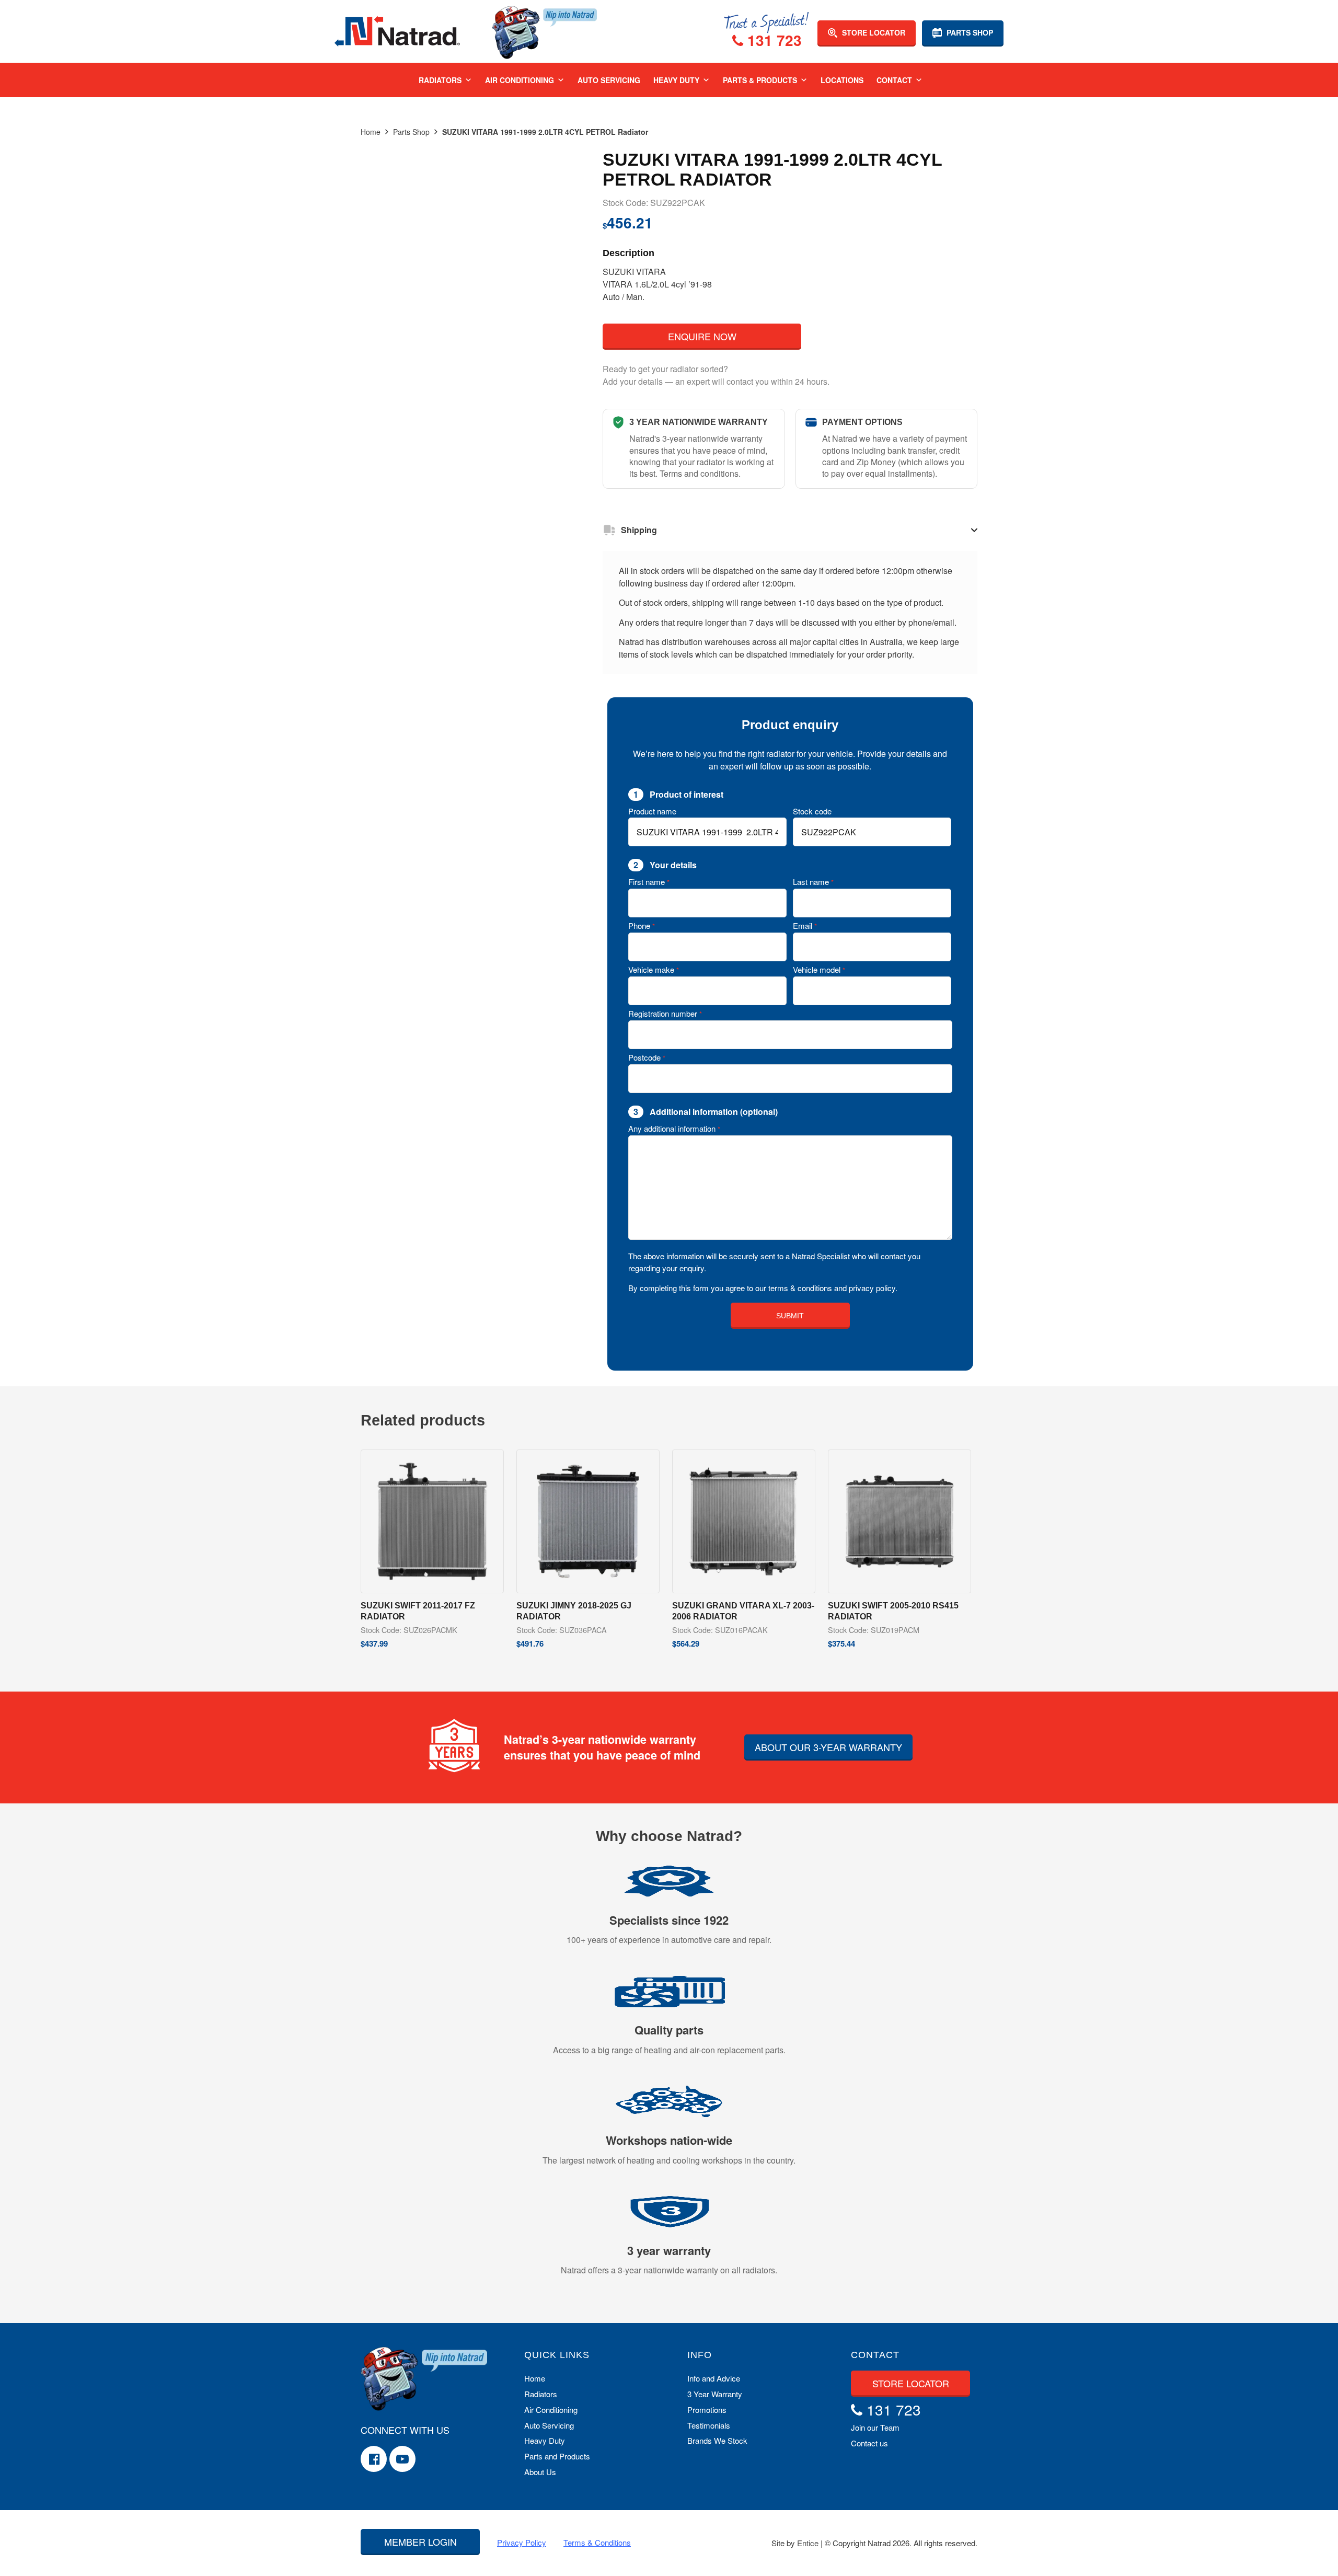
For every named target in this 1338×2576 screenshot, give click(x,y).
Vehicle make (654, 969)
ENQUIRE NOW (702, 336)
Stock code (812, 811)
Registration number (665, 1013)
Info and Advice (714, 2378)
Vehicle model (819, 969)
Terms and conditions (699, 473)
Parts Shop (969, 32)
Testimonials (709, 2425)
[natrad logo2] (397, 31)
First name (649, 882)
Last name (813, 882)
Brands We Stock (717, 2440)
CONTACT (875, 2355)
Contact (894, 80)
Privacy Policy (522, 2542)
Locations (842, 80)
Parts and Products (557, 2456)
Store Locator (873, 32)
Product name (652, 811)
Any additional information (674, 1128)
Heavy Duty (676, 80)
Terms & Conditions (597, 2542)
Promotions (707, 2410)
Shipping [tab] (639, 530)
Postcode (647, 1057)
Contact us (869, 2443)
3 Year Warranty (715, 2394)
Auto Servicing (609, 80)
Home (371, 132)
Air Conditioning (520, 80)
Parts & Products (760, 80)
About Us (540, 2472)
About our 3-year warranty (828, 1747)
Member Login (420, 2541)
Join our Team (875, 2427)
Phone (642, 925)
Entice (808, 2543)
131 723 (772, 41)
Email (805, 925)
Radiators (440, 80)
